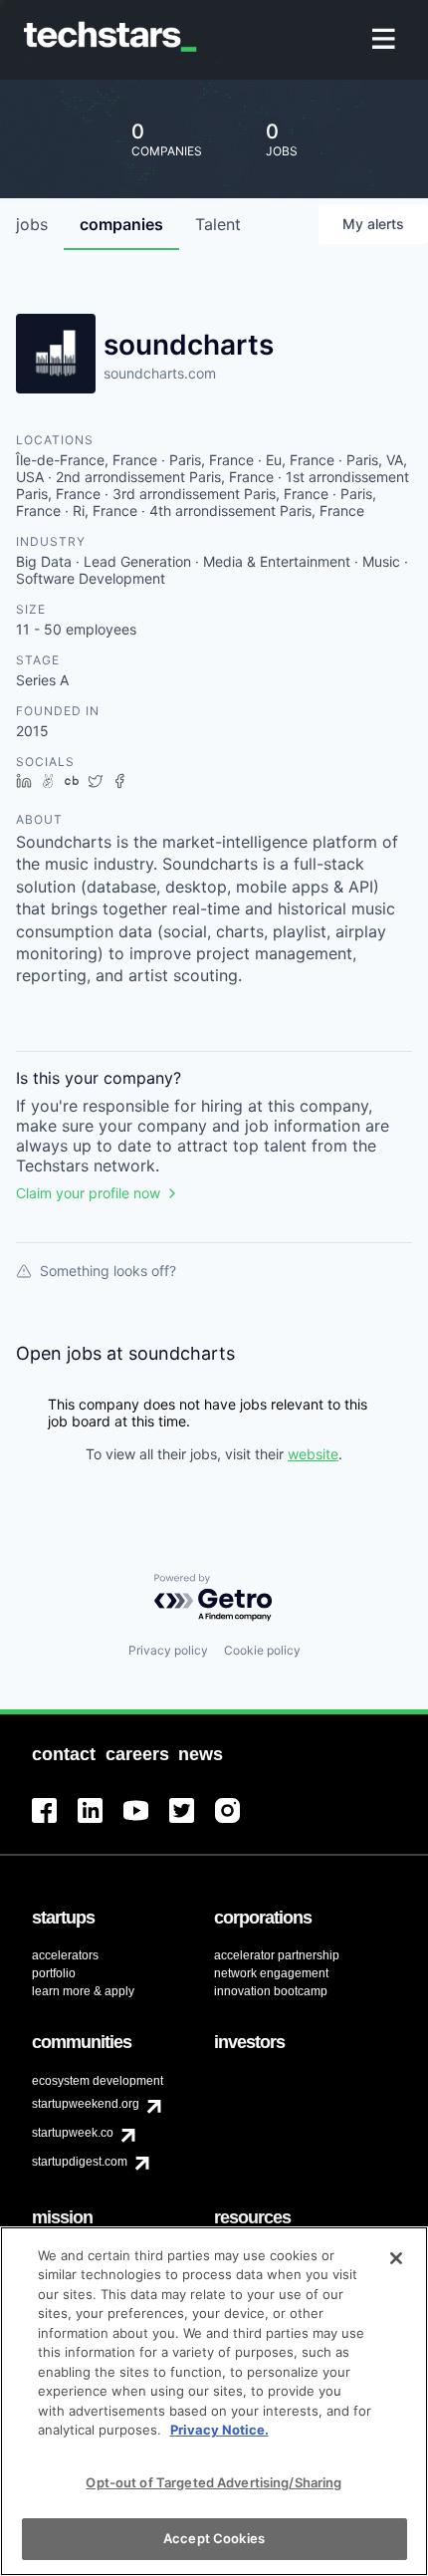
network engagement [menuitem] (271, 1973)
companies (121, 224)
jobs (32, 224)
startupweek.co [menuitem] (73, 2133)
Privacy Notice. (219, 2430)
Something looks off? (108, 1271)
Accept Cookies (214, 2538)
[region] (214, 2401)
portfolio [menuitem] (54, 1973)
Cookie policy (262, 1650)
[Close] (396, 2258)
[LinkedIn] (101, 1822)
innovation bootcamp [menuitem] (271, 1991)
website (313, 1454)
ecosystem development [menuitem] (98, 2081)
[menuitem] (386, 40)
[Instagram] (238, 1822)
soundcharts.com (160, 373)
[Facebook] (55, 1822)
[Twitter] (192, 1822)
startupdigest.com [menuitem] (80, 2162)
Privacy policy (168, 1650)
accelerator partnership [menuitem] (277, 1955)
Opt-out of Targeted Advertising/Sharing (214, 2482)
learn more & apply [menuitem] (83, 1991)
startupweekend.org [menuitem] (86, 2104)
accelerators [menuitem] (65, 1955)
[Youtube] (146, 1822)
